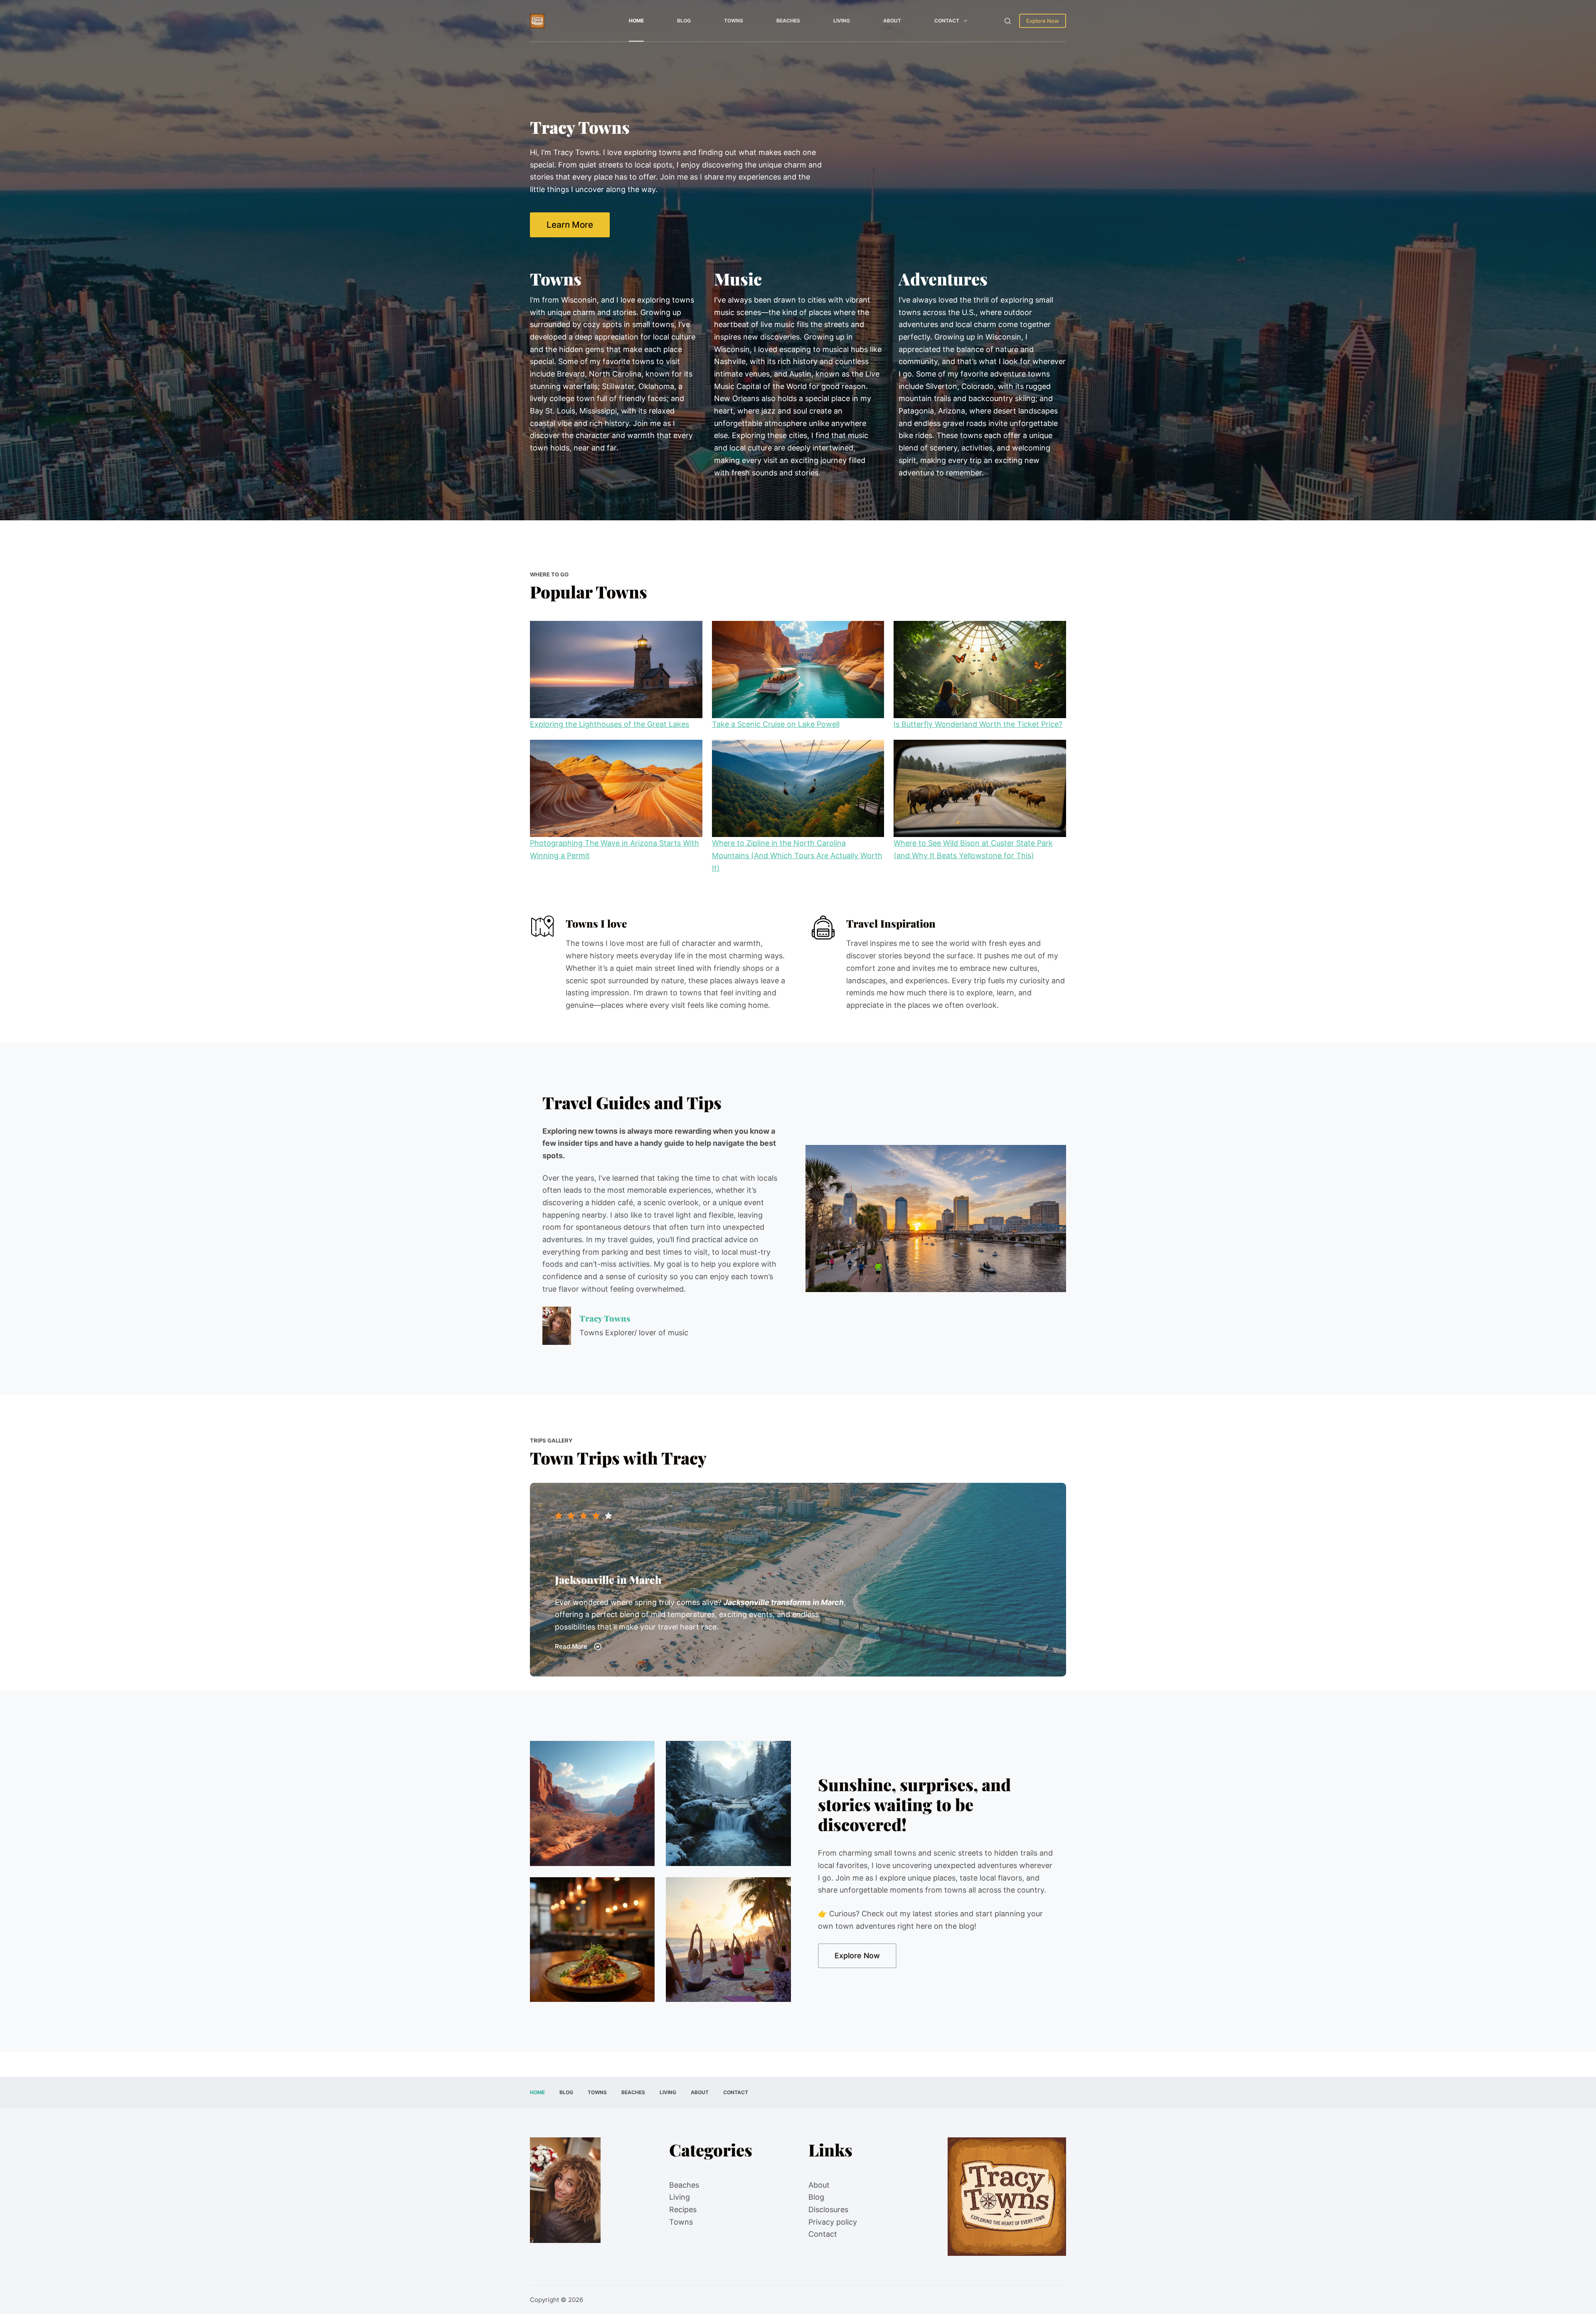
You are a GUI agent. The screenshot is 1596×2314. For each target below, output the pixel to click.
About (892, 21)
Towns (734, 21)
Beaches (788, 21)
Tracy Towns (605, 1318)
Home (636, 21)
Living (842, 21)
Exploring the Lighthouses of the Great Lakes (610, 724)
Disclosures (828, 2209)
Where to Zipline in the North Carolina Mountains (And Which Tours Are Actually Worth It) (797, 855)
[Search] (1008, 21)
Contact (947, 21)
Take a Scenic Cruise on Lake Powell (776, 724)
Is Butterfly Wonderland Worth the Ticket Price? (978, 724)
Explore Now (1043, 21)
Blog (684, 21)
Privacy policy (833, 2222)
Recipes (683, 2209)
